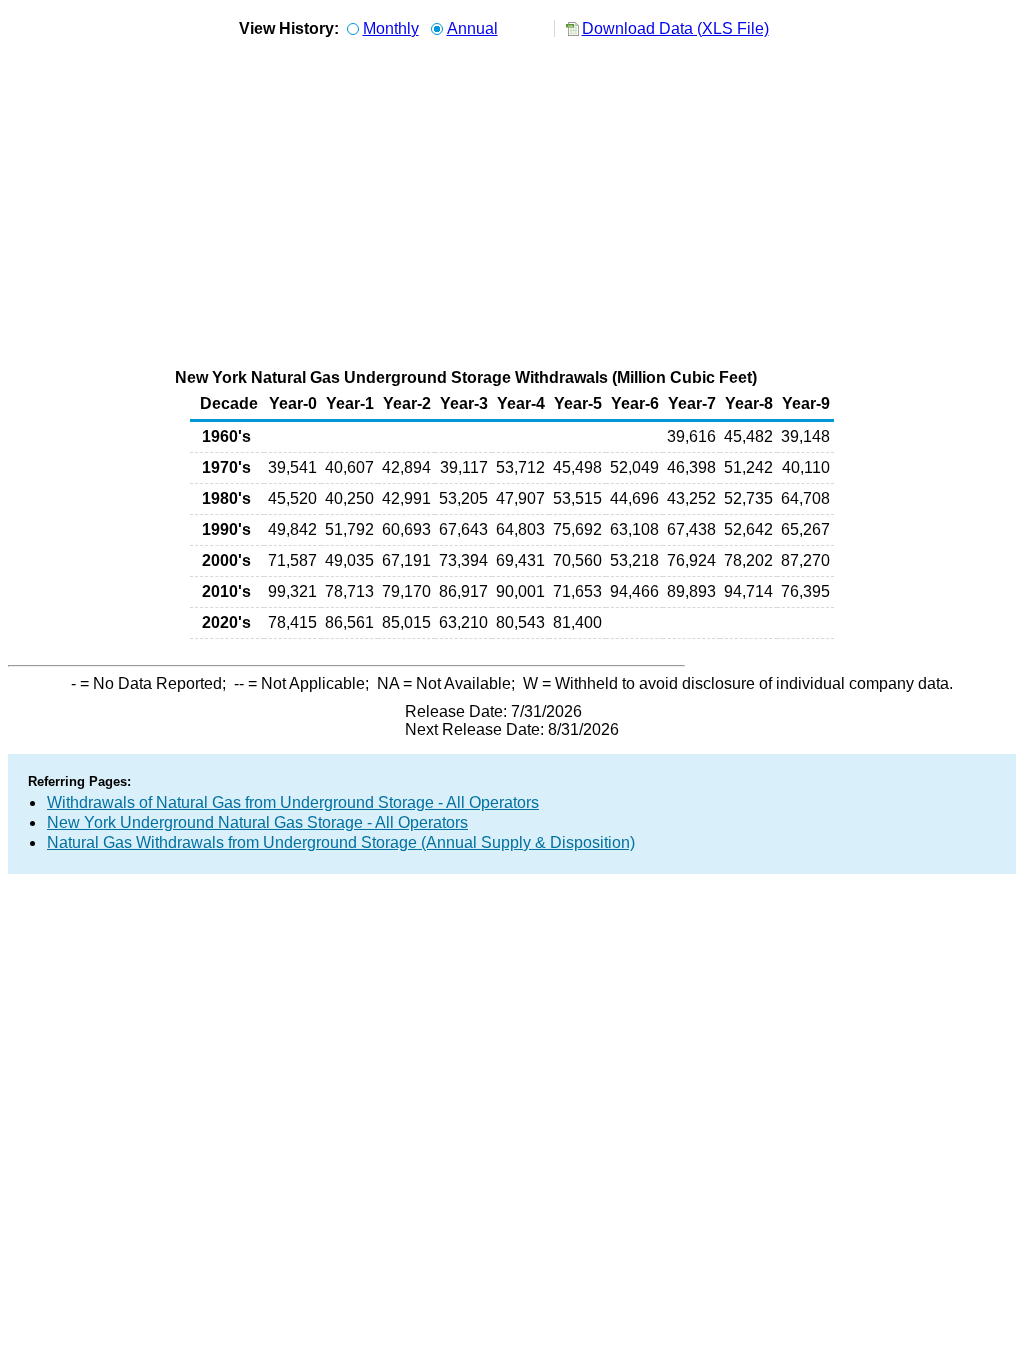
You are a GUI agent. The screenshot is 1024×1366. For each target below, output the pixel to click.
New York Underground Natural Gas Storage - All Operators (257, 822)
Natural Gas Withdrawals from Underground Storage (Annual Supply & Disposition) (341, 842)
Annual (472, 28)
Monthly (391, 28)
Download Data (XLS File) (675, 28)
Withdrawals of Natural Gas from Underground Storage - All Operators (293, 802)
